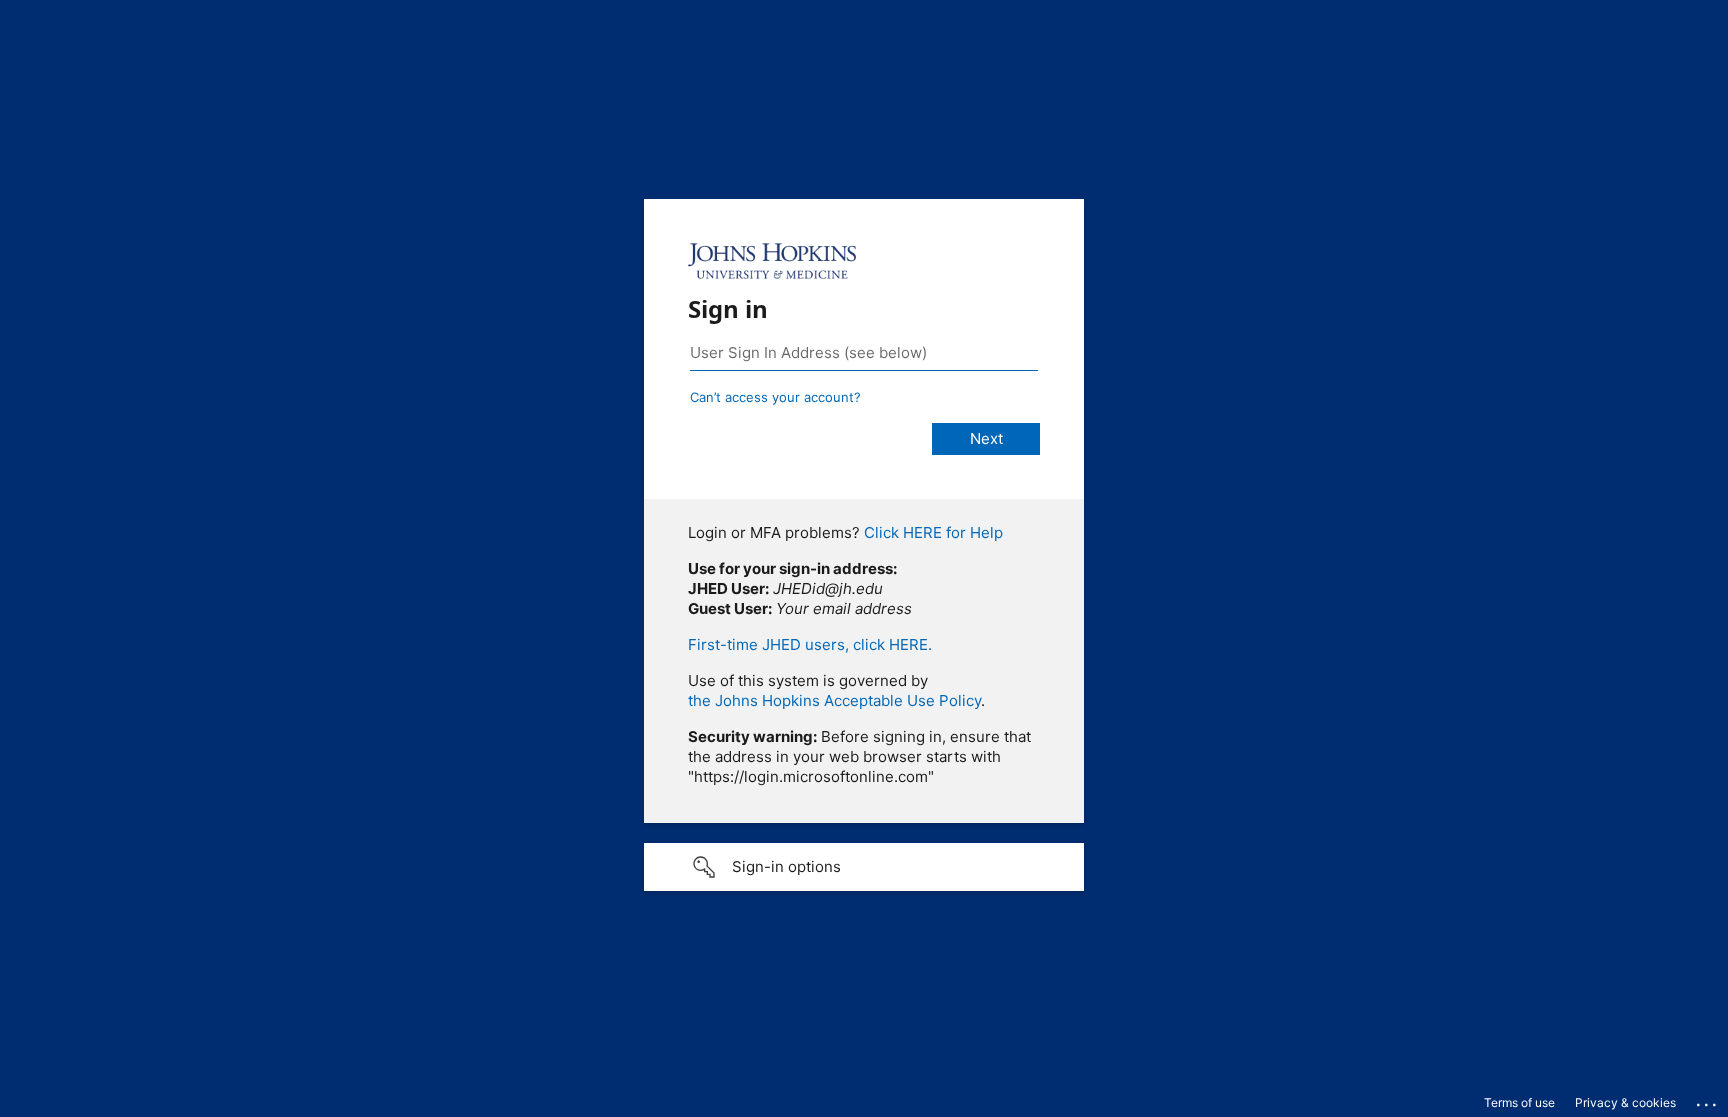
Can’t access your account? (775, 397)
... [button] (1708, 1100)
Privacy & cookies (1625, 1102)
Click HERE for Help (933, 532)
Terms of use (1519, 1102)
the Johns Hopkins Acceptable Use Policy (834, 700)
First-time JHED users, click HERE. (810, 644)
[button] (864, 867)
